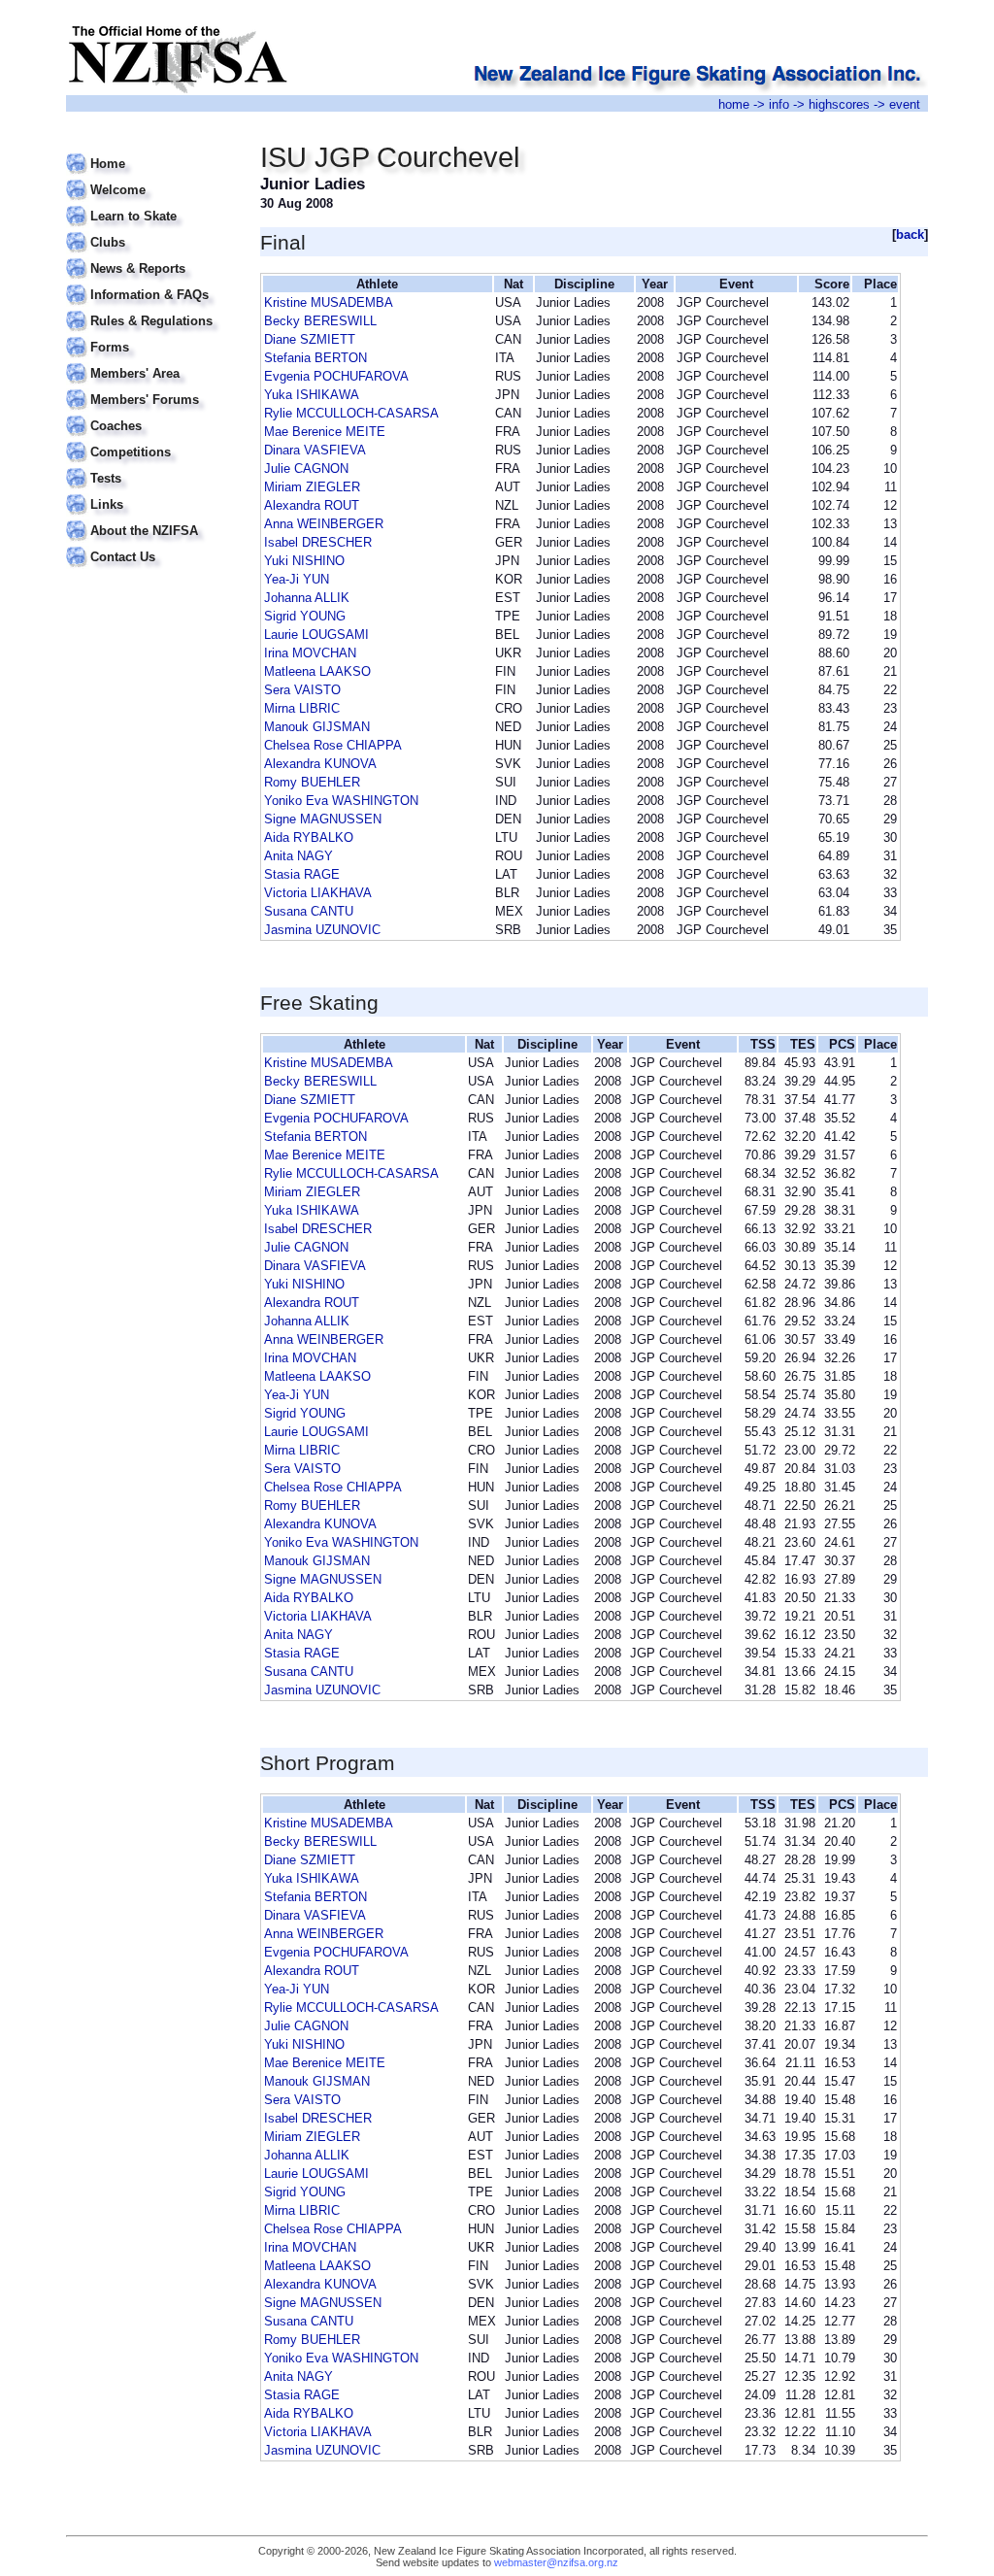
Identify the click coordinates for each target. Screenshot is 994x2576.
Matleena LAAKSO (317, 671)
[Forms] (151, 335)
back (910, 234)
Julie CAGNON (306, 468)
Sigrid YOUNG (305, 616)
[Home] (151, 152)
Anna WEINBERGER (324, 524)
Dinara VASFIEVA (315, 450)
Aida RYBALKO (309, 837)
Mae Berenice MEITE (325, 432)
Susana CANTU (309, 911)
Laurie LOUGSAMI (316, 635)
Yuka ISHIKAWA (312, 395)
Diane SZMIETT (310, 339)
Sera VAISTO (302, 690)
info (779, 104)
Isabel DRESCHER (318, 542)
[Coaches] (151, 414)
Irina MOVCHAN (310, 653)
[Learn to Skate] (151, 204)
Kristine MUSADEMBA (329, 302)
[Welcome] (151, 178)
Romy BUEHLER (312, 782)
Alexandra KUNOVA (320, 764)
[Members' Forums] (151, 388)
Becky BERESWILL (320, 321)
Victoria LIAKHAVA (318, 893)
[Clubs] (151, 231)
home (734, 104)
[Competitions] (151, 440)
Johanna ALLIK (307, 598)
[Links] (151, 493)
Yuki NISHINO (304, 561)
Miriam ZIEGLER (312, 487)
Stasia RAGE (302, 874)
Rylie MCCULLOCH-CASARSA (351, 413)
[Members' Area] (151, 362)
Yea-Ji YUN (297, 579)
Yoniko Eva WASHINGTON (341, 801)
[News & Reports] (151, 257)
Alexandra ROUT (312, 505)
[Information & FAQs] (151, 283)
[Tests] (151, 467)
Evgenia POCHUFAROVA (336, 376)
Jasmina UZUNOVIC (322, 930)
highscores (839, 104)
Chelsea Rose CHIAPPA (333, 745)
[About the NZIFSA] (151, 519)
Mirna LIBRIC (302, 708)
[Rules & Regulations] (151, 309)
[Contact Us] (151, 545)
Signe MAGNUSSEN (323, 819)
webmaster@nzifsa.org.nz (556, 2562)
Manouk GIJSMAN (317, 727)
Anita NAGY (298, 856)
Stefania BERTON (315, 358)
